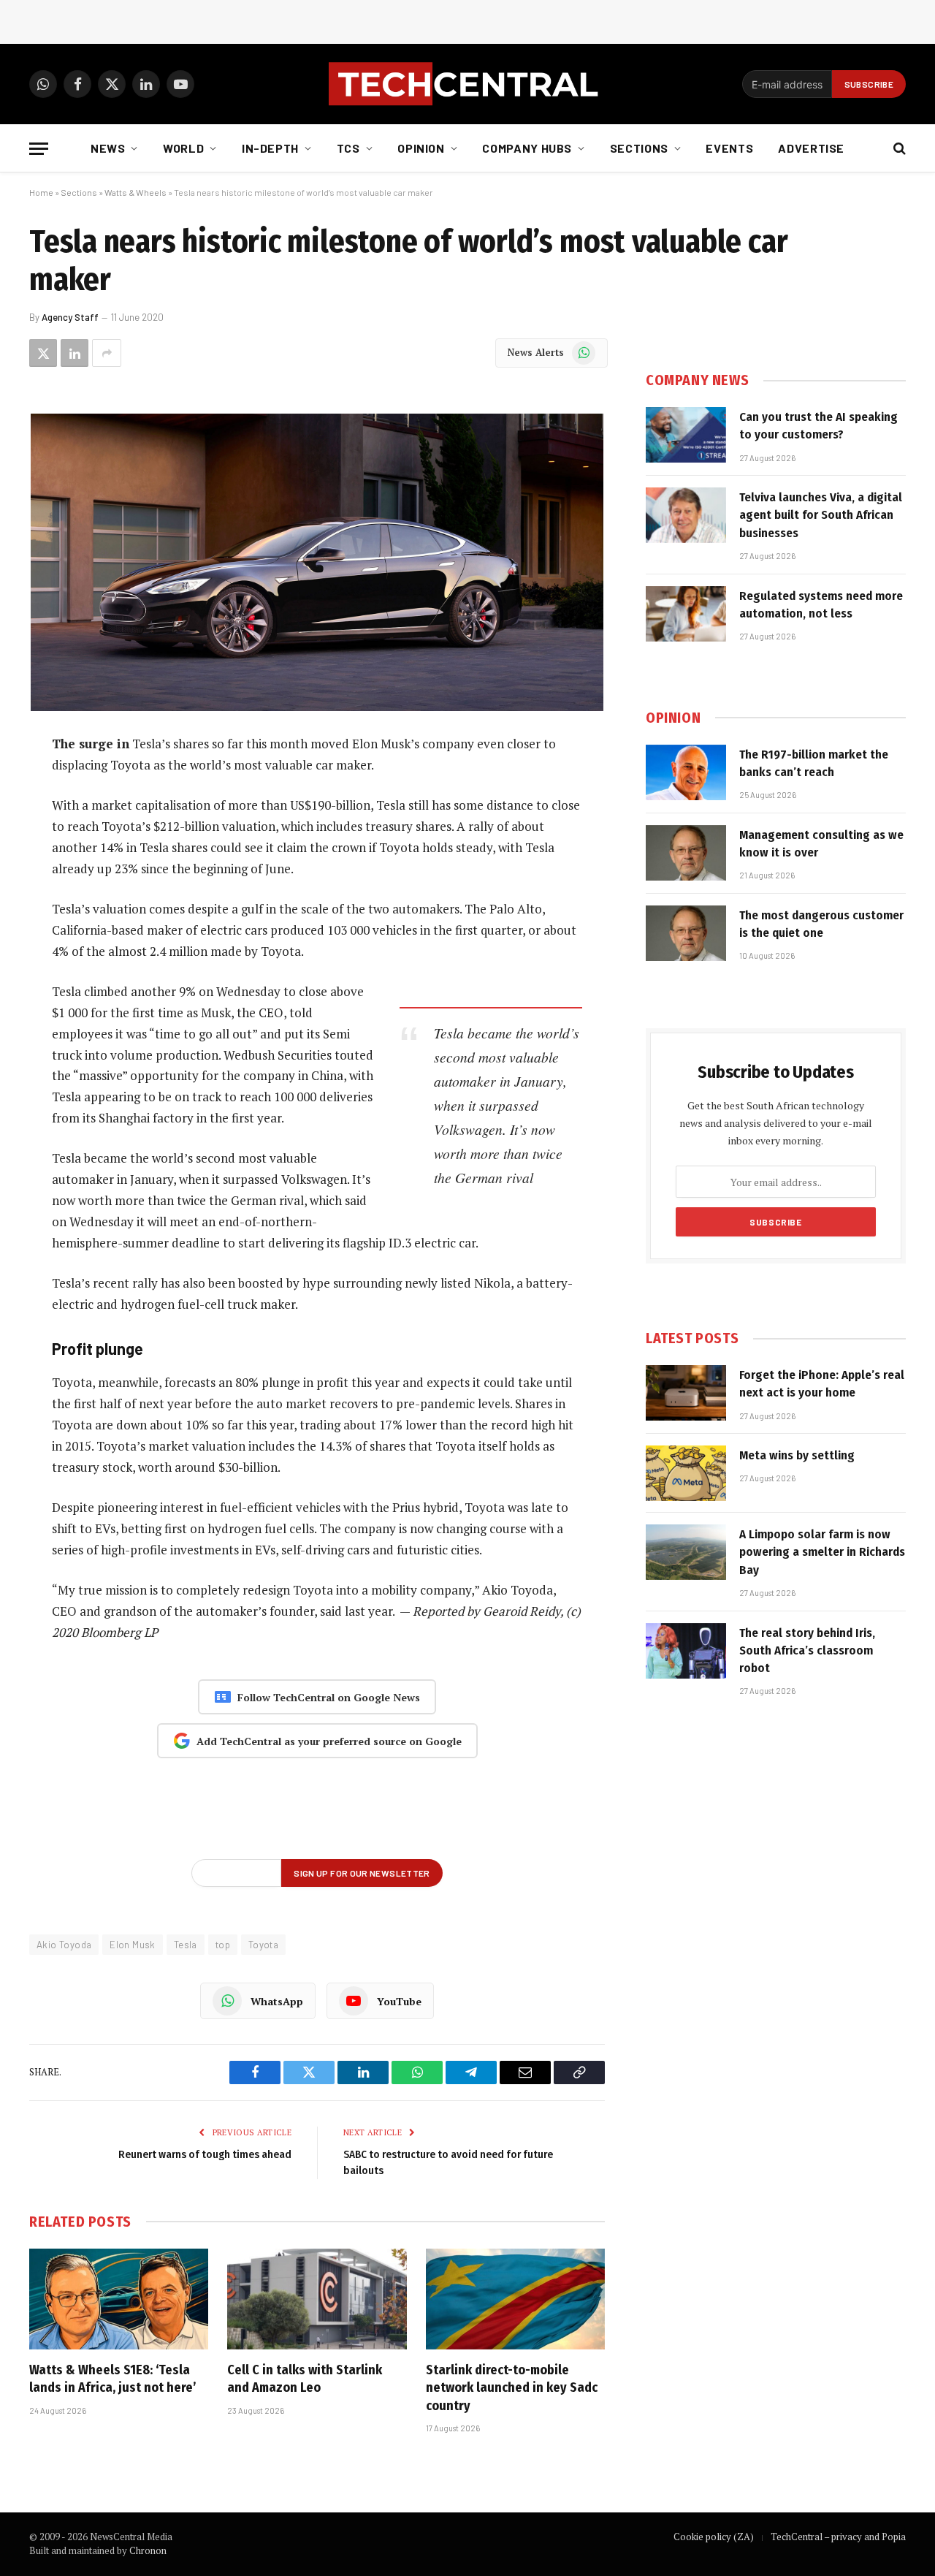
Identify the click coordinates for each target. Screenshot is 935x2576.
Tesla (186, 1945)
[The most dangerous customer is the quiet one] (686, 933)
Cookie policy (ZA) (714, 2537)
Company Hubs (527, 148)
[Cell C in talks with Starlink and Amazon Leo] (317, 2299)
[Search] (898, 149)
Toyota (263, 1945)
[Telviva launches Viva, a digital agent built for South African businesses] (686, 515)
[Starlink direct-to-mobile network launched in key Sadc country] (515, 2299)
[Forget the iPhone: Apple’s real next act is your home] (686, 1393)
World (183, 148)
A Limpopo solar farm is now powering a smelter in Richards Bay (822, 1552)
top (223, 1945)
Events (729, 148)
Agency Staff (70, 317)
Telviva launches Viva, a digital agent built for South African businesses (821, 515)
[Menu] (39, 149)
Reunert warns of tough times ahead (205, 2154)
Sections (639, 148)
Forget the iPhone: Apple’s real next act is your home (822, 1384)
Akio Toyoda (64, 1945)
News (108, 148)
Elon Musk (133, 1945)
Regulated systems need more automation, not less (821, 605)
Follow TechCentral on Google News (329, 1697)
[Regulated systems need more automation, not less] (686, 614)
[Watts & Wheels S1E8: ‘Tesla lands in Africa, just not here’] (119, 2299)
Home (41, 192)
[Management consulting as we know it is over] (686, 853)
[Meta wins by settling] (686, 1473)
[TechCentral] (467, 84)
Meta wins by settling (797, 1455)
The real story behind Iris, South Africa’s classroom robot (807, 1651)
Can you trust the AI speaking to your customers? (818, 426)
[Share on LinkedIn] (75, 353)
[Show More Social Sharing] (107, 353)
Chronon (148, 2550)
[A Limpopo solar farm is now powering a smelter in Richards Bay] (686, 1552)
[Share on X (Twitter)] (43, 353)
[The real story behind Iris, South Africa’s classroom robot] (686, 1651)
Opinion (421, 148)
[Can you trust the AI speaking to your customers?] (686, 435)
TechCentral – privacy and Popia (838, 2537)
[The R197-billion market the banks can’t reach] (686, 772)
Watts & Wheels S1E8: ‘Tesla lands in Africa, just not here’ (113, 2379)
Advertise (811, 148)
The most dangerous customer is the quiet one (821, 924)
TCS (348, 148)
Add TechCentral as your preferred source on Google (329, 1741)
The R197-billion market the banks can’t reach (814, 763)
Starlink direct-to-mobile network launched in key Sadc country (512, 2388)
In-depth (270, 148)
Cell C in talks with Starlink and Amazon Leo (305, 2379)
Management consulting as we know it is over (821, 844)
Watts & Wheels (136, 192)
